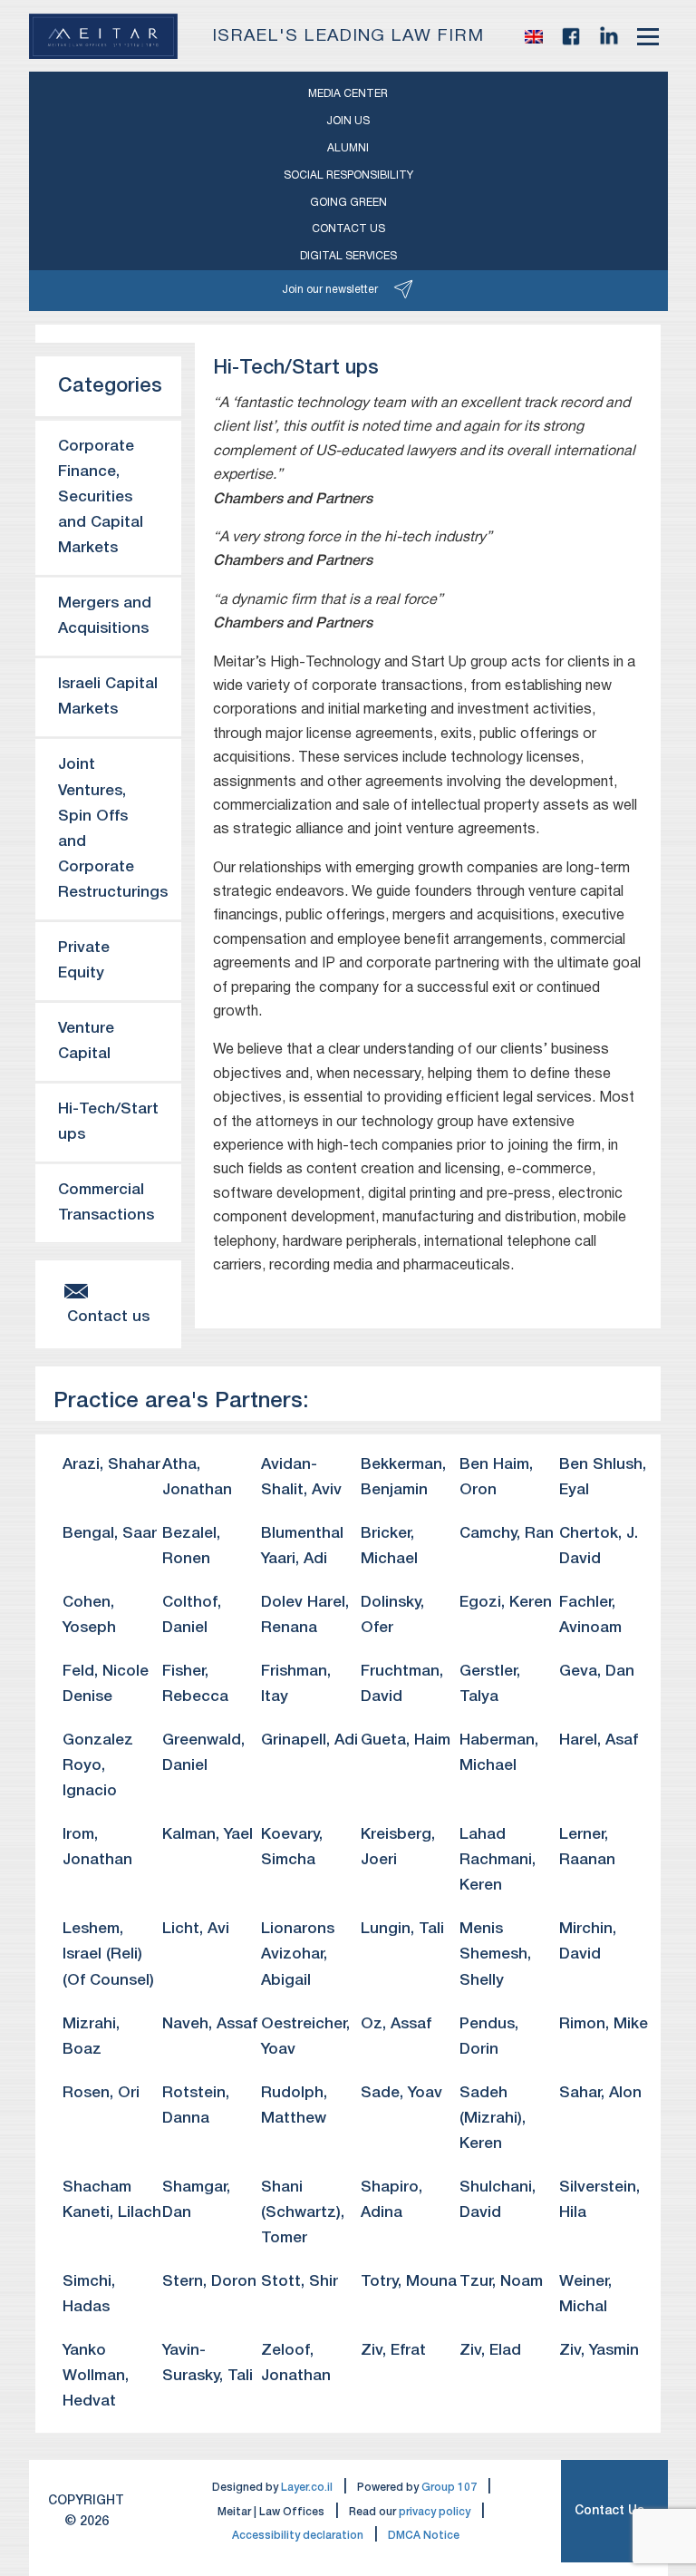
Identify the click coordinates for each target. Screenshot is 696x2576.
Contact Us (609, 2511)
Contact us (348, 229)
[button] (534, 36)
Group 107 (449, 2488)
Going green (348, 203)
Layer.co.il (307, 2488)
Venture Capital (86, 1041)
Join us (348, 121)
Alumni (348, 148)
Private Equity (84, 961)
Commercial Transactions (106, 1203)
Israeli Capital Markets (108, 697)
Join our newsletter (330, 290)
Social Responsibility (348, 175)
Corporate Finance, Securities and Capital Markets (101, 497)
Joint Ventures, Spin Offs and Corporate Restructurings (113, 828)
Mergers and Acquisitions (105, 616)
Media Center (348, 94)
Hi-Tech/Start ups (108, 1122)
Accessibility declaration (298, 2536)
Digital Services (348, 256)
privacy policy (435, 2512)
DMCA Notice (424, 2536)
